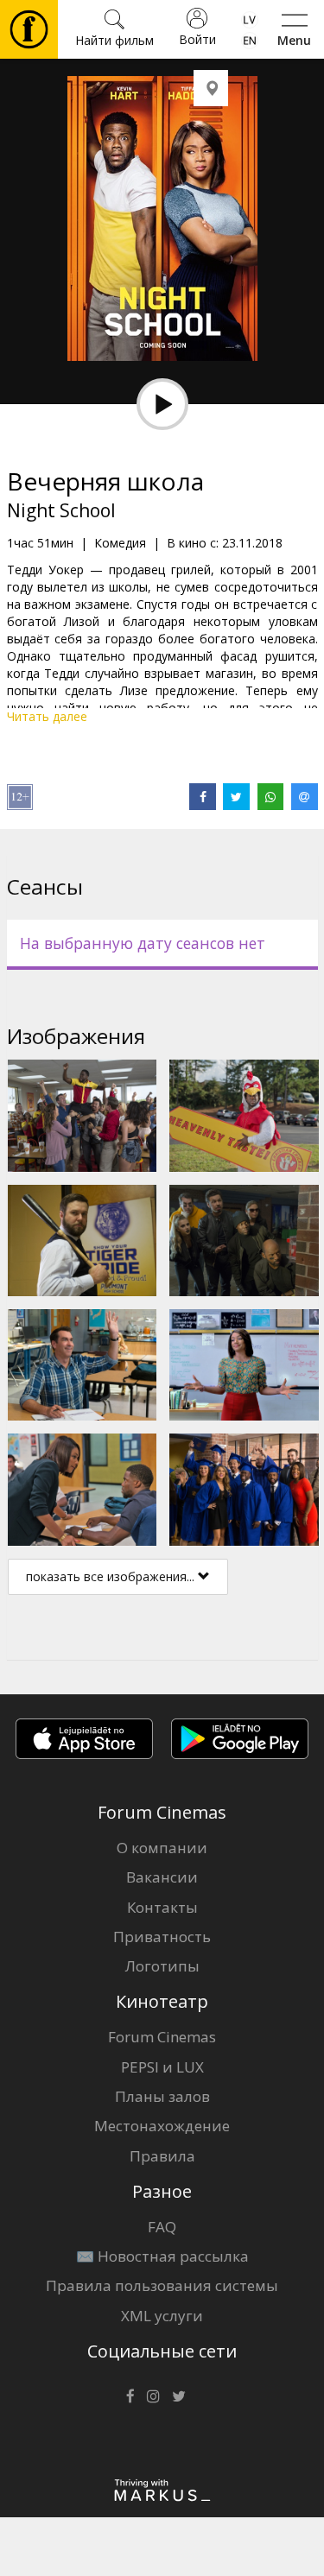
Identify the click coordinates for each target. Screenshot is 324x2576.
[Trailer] (162, 404)
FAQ (162, 2227)
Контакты (162, 1907)
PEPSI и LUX (162, 2067)
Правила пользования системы (162, 2285)
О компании (162, 1848)
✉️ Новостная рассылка (162, 2256)
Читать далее (47, 716)
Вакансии (162, 1877)
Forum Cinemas (162, 2037)
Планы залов (162, 2096)
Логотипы (162, 1966)
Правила (162, 2156)
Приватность (162, 1937)
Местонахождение (162, 2126)
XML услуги (162, 2316)
